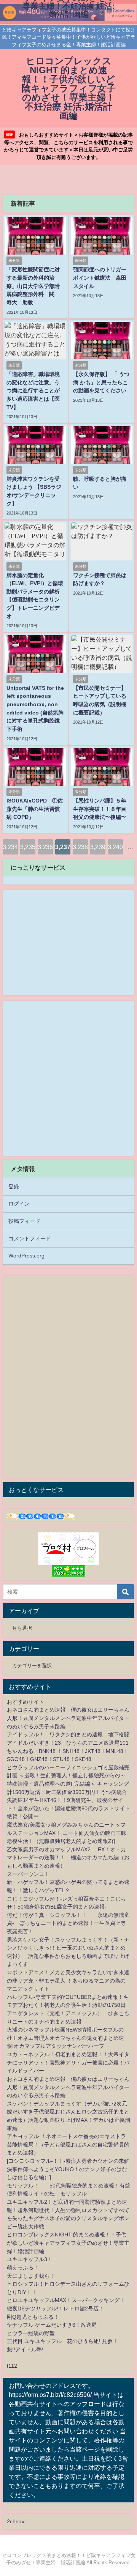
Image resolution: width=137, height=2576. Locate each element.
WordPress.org (26, 1256)
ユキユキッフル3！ (30, 2259)
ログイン (19, 1204)
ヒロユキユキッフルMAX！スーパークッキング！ (66, 2300)
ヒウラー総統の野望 (31, 2333)
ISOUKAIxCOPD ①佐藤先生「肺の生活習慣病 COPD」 (35, 809)
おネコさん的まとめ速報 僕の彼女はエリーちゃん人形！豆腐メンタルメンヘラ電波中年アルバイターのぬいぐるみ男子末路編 (68, 1718)
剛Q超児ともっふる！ (33, 2317)
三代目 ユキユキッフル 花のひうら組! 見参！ (62, 2341)
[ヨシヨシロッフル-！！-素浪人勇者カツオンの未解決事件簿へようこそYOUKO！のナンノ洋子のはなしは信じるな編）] (68, 2169)
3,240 (115, 847)
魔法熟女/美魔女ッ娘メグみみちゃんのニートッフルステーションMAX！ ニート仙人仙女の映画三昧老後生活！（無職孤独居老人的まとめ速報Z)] (67, 1833)
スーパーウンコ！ (28, 1874)
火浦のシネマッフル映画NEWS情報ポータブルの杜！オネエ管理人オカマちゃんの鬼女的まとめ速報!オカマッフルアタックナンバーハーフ (65, 2038)
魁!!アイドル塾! (25, 2349)
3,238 (80, 847)
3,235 (28, 847)
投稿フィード (24, 1221)
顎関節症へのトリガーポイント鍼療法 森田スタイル (100, 278)
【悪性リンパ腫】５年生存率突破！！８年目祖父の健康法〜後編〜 (100, 809)
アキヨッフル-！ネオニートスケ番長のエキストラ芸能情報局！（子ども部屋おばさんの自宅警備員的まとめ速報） (68, 2144)
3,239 (98, 847)
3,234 (10, 847)
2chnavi (16, 2521)
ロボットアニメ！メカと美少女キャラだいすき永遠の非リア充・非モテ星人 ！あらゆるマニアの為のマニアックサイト (68, 1980)
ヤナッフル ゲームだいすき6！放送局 (52, 2325)
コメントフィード (30, 1238)
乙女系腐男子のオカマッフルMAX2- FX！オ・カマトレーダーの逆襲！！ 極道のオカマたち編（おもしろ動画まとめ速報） (68, 1858)
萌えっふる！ (23, 2268)
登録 (14, 1187)
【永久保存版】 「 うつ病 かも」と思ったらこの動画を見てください (101, 382)
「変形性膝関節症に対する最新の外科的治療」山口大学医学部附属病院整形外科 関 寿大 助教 (33, 286)
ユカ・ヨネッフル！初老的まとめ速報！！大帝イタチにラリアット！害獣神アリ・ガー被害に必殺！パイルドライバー (68, 2062)
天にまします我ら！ (31, 2276)
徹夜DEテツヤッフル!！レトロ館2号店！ (55, 2308)
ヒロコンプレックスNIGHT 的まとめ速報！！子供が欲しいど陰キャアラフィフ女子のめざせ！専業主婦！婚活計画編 (68, 2243)
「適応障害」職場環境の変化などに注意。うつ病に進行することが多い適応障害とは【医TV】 (33, 390)
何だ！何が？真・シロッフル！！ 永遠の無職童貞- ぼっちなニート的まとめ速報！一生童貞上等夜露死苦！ (68, 1923)
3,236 (45, 847)
